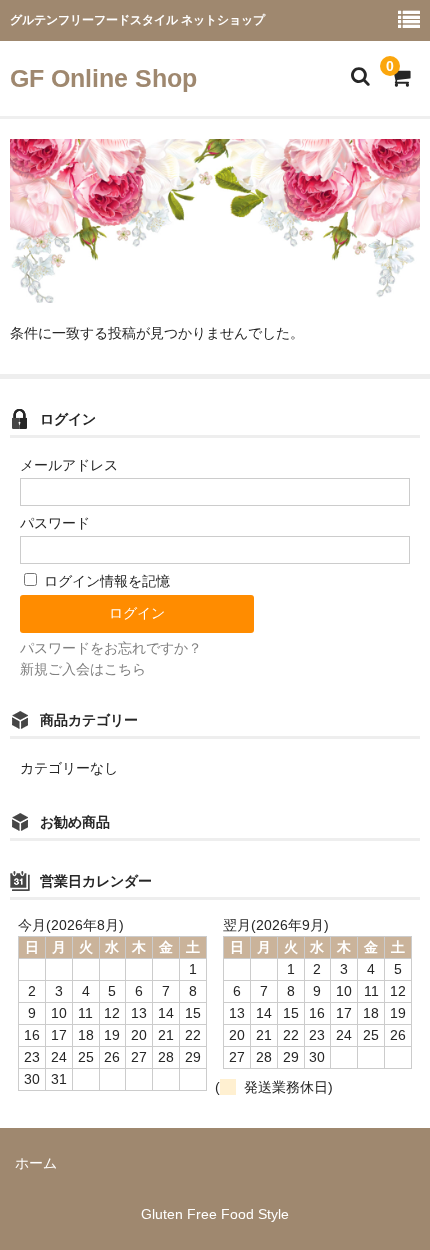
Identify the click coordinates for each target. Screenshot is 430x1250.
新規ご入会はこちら (83, 669)
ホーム (36, 1163)
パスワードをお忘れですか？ (111, 648)
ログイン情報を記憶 (105, 581)
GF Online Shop (103, 78)
